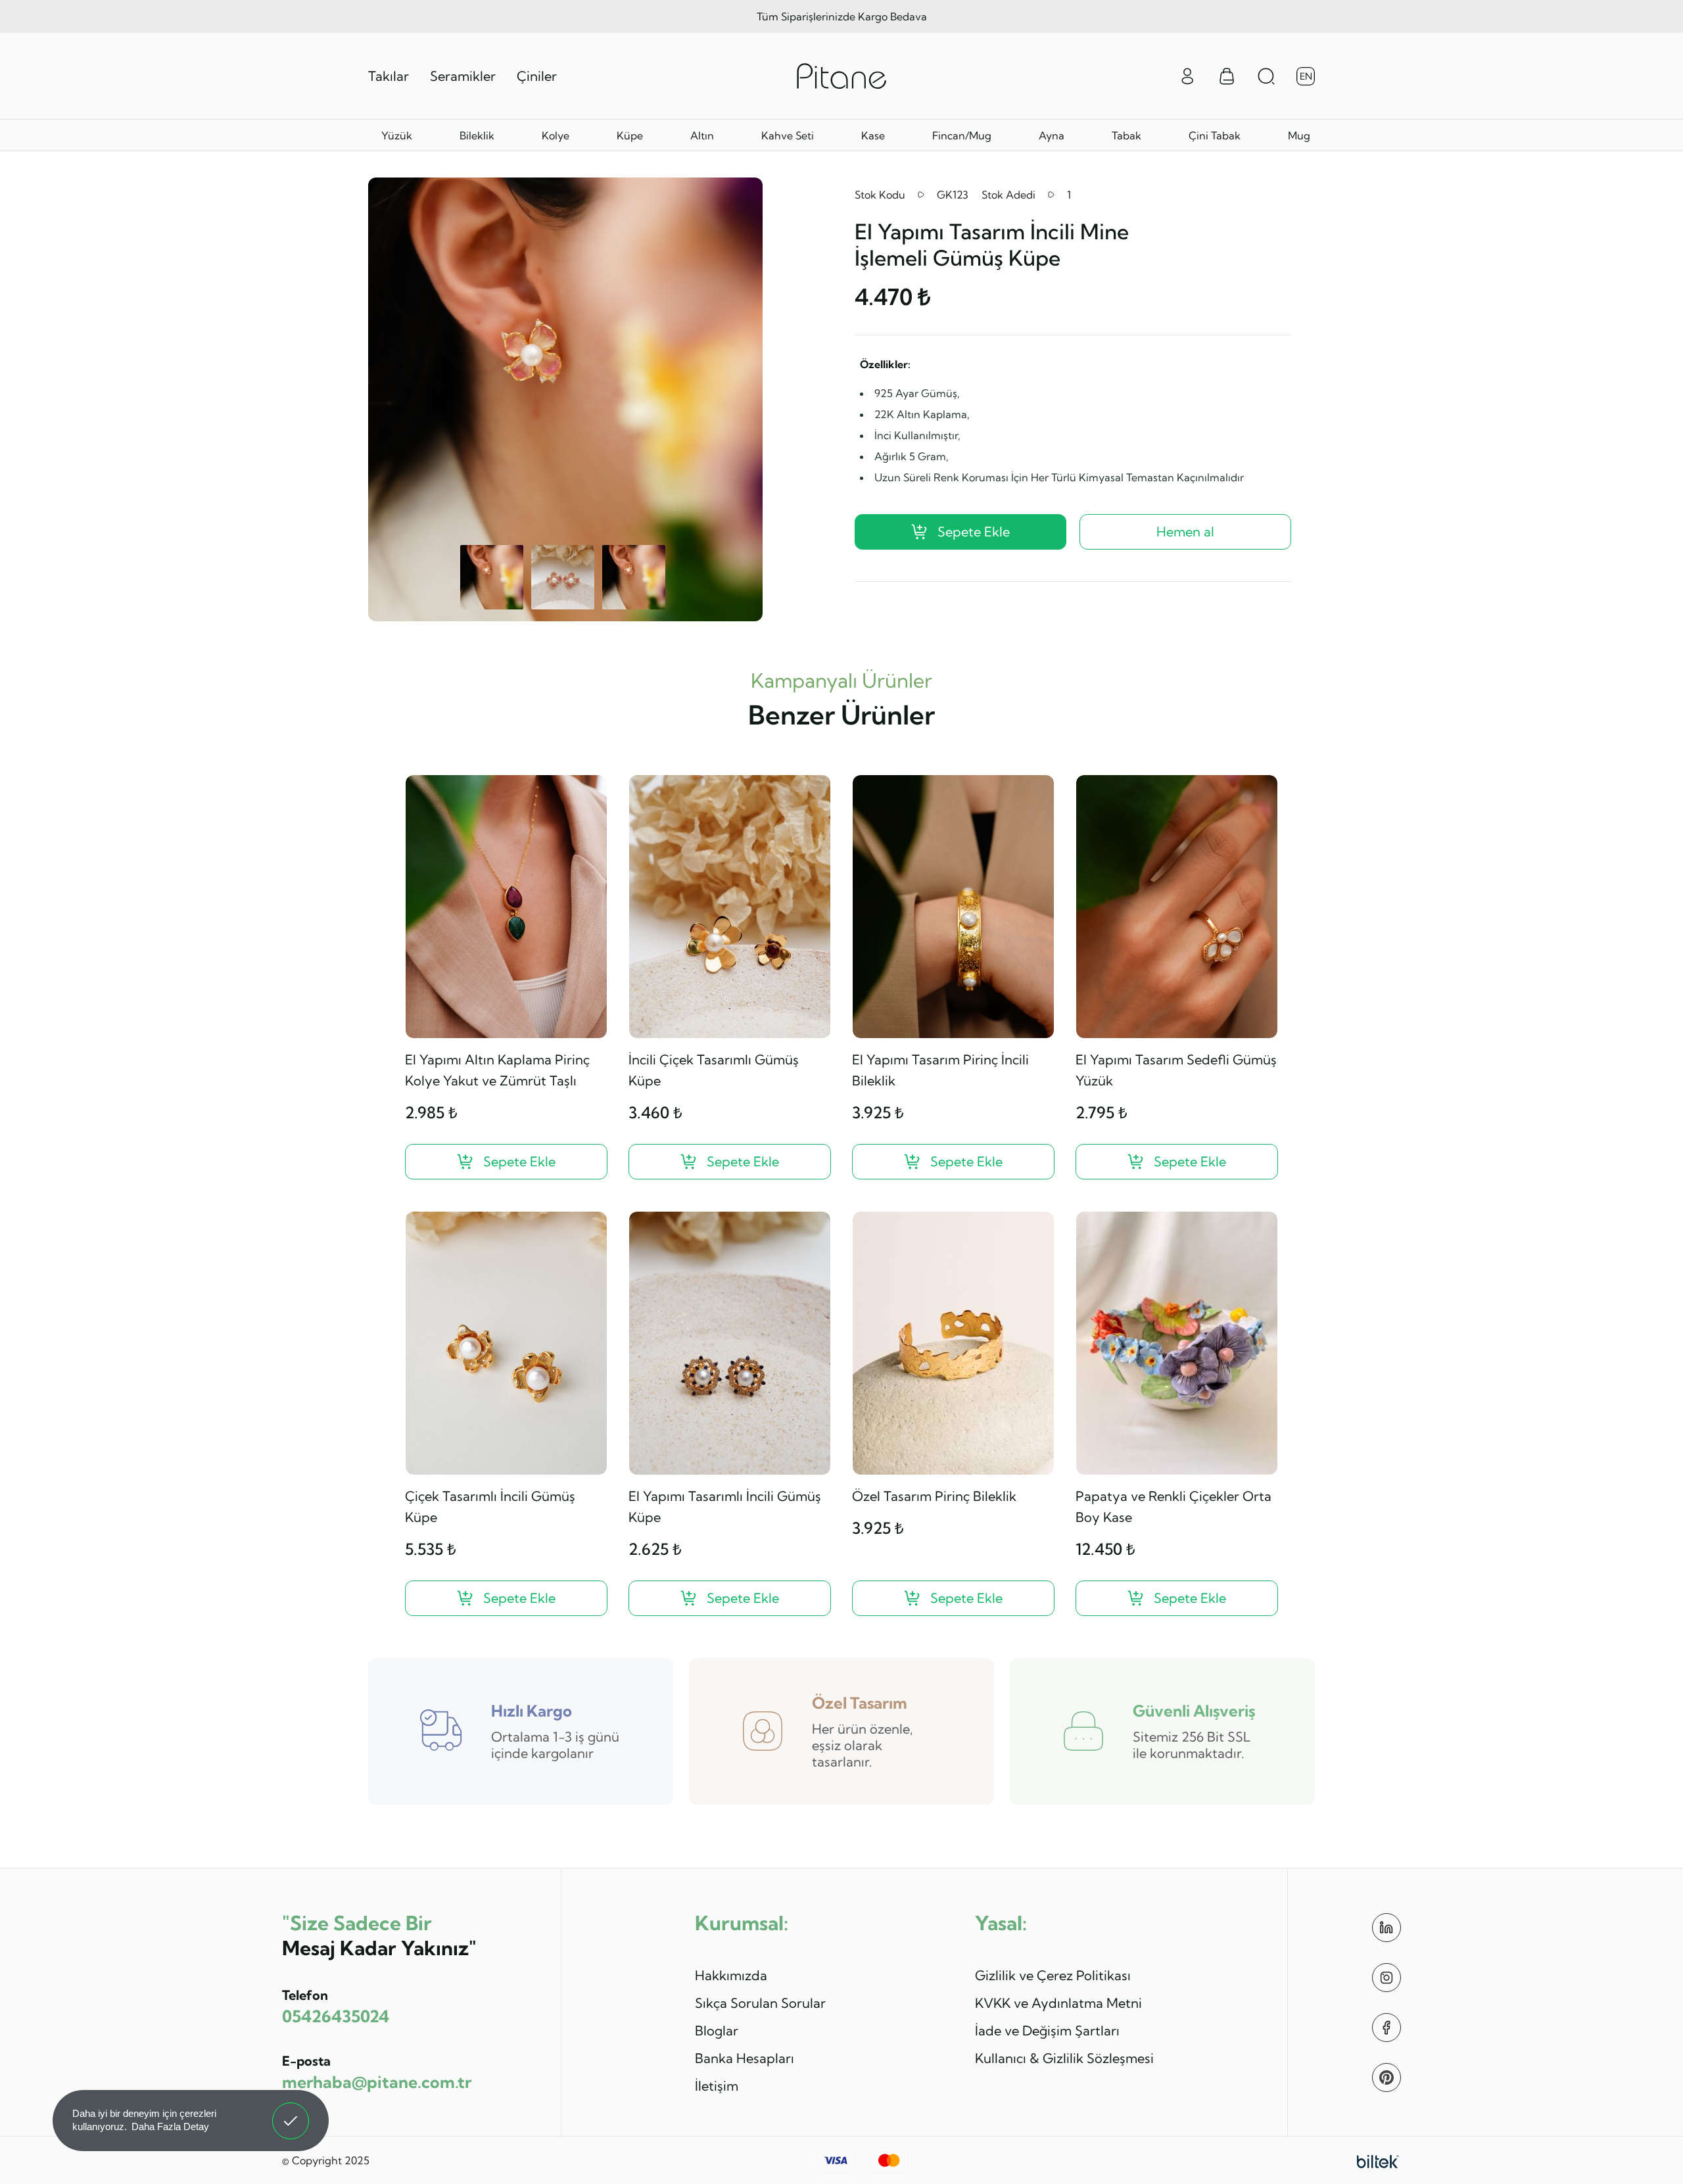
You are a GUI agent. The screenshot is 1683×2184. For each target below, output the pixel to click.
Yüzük (397, 135)
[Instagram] (1387, 1978)
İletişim (717, 2086)
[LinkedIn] (1387, 1928)
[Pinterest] (1387, 2077)
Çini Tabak (1215, 135)
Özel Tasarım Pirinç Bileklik (934, 1496)
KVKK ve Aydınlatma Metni (1058, 2003)
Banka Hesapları (745, 2058)
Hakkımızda (731, 1975)
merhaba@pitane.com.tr (377, 2082)
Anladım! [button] (291, 2111)
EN (1306, 76)
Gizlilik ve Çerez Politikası (1053, 1975)
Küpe (630, 135)
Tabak (1126, 135)
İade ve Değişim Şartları (1047, 2030)
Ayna (1052, 135)
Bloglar (717, 2030)
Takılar (389, 76)
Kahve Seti (788, 135)
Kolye (556, 135)
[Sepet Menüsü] (1227, 76)
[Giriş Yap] (1187, 75)
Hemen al (1185, 532)
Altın (702, 135)
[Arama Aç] (1266, 76)
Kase (873, 135)
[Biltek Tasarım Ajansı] (1378, 2160)
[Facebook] (1387, 2028)
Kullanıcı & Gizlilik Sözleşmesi (1064, 2058)
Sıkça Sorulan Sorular (760, 2003)
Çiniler (537, 76)
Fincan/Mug (962, 135)
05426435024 (336, 2016)
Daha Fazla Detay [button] (170, 2126)
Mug (1299, 135)
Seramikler (463, 76)
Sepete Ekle (974, 532)
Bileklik (477, 135)
